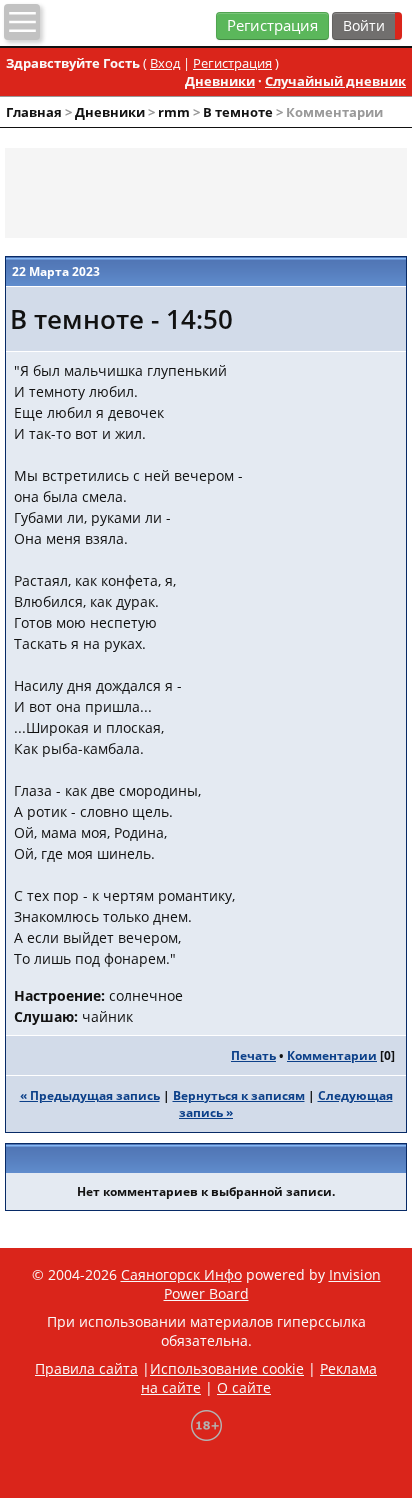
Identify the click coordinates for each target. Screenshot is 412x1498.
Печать (253, 1055)
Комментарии (332, 1055)
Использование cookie (227, 1368)
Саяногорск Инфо (181, 1274)
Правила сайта (86, 1368)
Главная (34, 112)
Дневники (220, 81)
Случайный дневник (335, 81)
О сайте (244, 1387)
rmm (174, 112)
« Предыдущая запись (90, 1095)
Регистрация (272, 25)
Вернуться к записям (239, 1095)
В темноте (238, 112)
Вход (165, 63)
